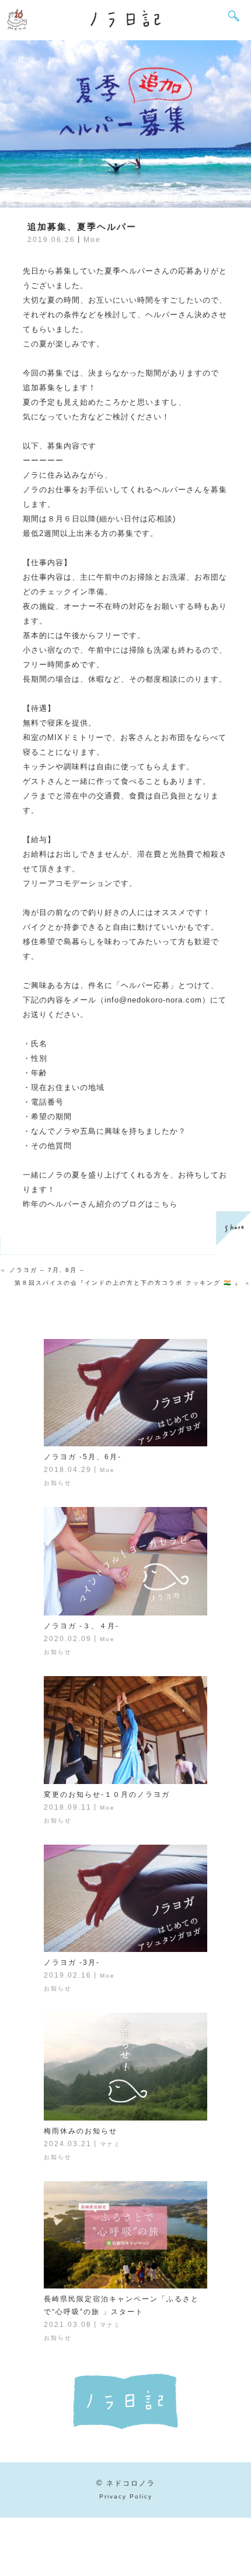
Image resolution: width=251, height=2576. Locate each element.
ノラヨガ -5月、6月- (83, 1457)
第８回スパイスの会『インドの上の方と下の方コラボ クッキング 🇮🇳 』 (128, 1283)
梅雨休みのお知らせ (81, 2131)
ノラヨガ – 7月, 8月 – (47, 1270)
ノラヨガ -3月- (72, 1962)
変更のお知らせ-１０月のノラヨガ (107, 1795)
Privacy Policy (126, 2496)
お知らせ (58, 1483)
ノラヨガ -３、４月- (81, 1626)
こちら (166, 1204)
